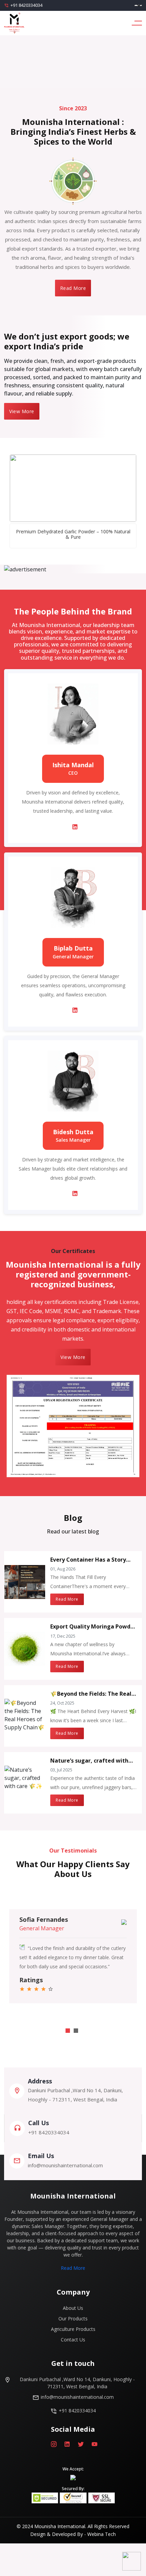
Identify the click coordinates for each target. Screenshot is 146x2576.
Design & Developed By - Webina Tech (73, 2534)
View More (22, 411)
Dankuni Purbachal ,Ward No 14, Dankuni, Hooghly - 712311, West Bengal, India (77, 2383)
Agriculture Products (73, 2329)
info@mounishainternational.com (77, 2397)
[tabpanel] (73, 1956)
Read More (73, 288)
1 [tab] (68, 2031)
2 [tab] (76, 2031)
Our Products (73, 2319)
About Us (73, 2308)
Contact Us (73, 2340)
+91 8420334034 (26, 5)
